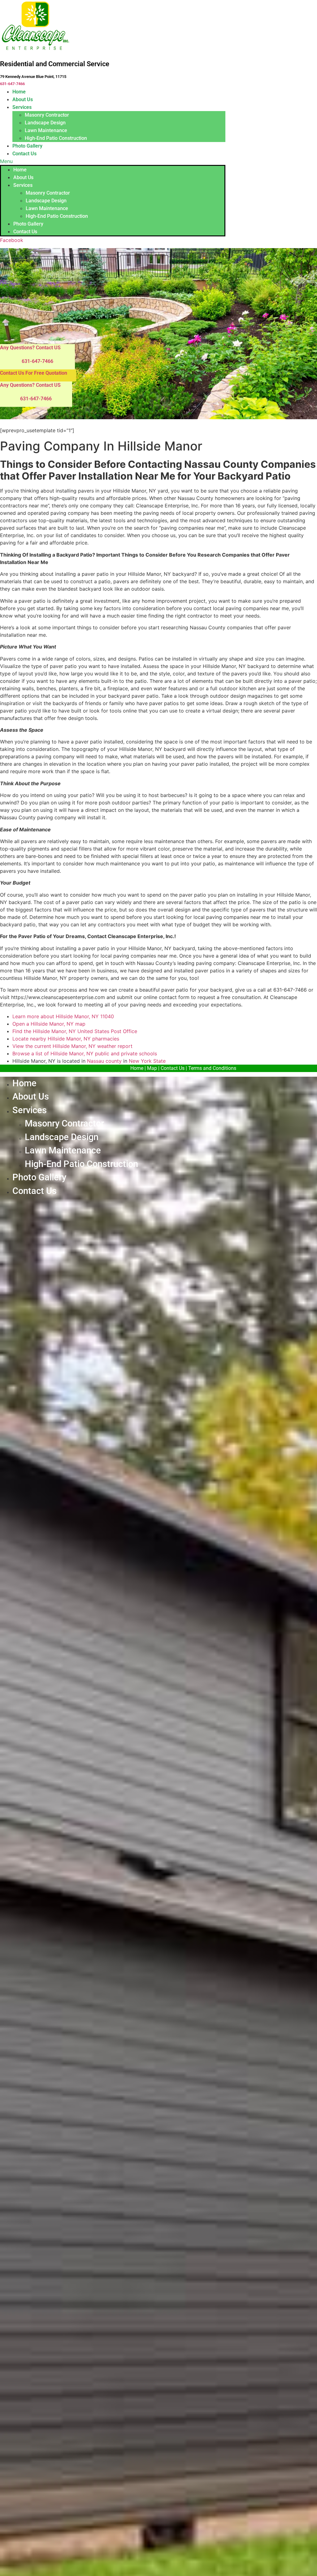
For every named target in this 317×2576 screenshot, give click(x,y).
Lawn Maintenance (46, 130)
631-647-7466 (12, 84)
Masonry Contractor (47, 115)
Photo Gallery (27, 146)
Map (152, 1068)
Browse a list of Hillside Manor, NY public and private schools (85, 1053)
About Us (23, 99)
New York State (147, 1061)
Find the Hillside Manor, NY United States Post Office (75, 1031)
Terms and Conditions (212, 1068)
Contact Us (24, 154)
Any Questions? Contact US (30, 348)
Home (19, 92)
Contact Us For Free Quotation (34, 373)
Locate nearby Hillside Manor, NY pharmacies (66, 1039)
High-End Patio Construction (56, 138)
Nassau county (104, 1061)
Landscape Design (45, 123)
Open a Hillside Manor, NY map (49, 1024)
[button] (113, 161)
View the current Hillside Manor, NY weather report (72, 1046)
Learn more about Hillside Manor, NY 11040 (63, 1016)
